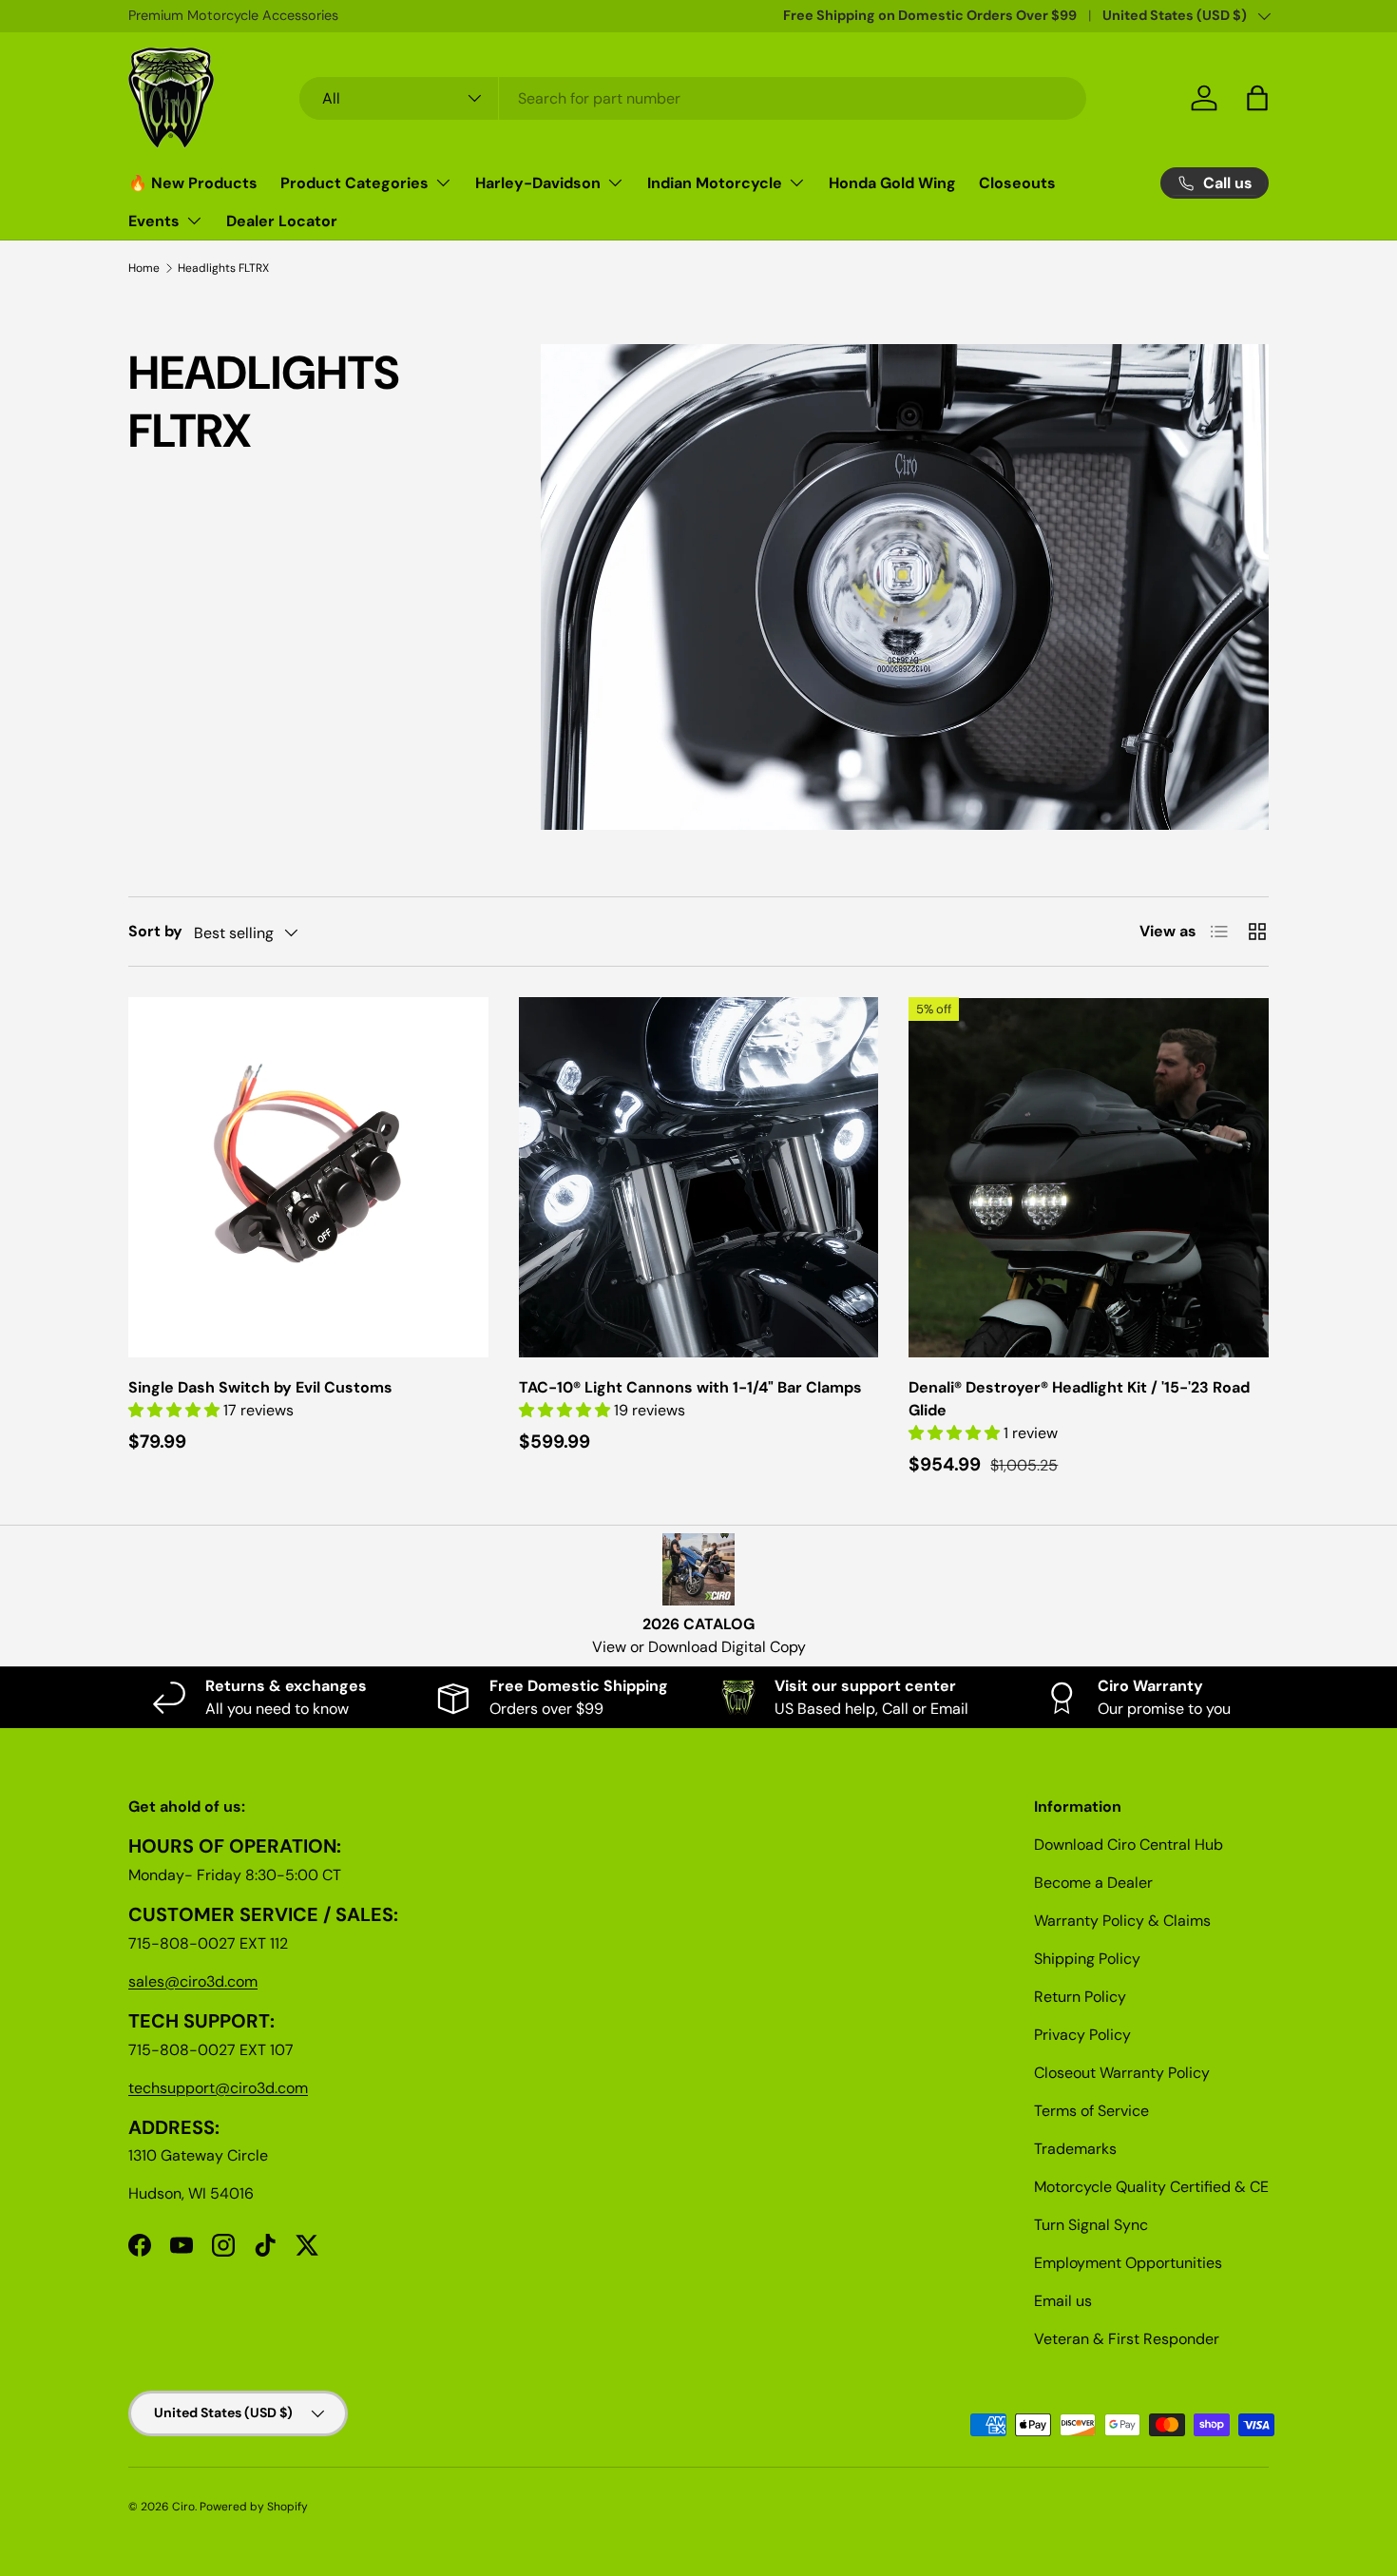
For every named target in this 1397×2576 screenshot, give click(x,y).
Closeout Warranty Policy (1122, 2073)
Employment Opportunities (1128, 2263)
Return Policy (1080, 1997)
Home (144, 268)
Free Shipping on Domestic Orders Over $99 (930, 15)
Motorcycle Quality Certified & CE (1151, 2187)
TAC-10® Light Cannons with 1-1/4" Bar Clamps (690, 1387)
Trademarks (1075, 2149)
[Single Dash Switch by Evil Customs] (308, 1177)
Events (154, 221)
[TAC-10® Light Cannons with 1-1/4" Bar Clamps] (699, 1177)
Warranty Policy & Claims (1122, 1921)
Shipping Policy (1087, 1959)
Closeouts (1017, 183)
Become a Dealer (1093, 1883)
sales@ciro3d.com (193, 1981)
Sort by (155, 931)
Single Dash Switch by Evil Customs (260, 1387)
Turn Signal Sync (1091, 2225)
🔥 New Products (193, 183)
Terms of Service (1091, 2111)
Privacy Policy (1082, 2035)
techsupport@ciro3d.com (218, 2088)
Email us (1063, 2301)
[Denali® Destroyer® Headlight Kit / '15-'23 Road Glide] (1089, 1177)
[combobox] (693, 98)
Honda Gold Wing (892, 183)
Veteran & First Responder (1127, 2339)
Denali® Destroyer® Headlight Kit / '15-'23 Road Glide (1079, 1399)
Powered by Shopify (254, 2507)
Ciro (183, 2507)
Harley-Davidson (538, 183)
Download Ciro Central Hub (1129, 1845)
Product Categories (354, 183)
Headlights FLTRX (223, 268)
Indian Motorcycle (715, 183)
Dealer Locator (282, 221)
